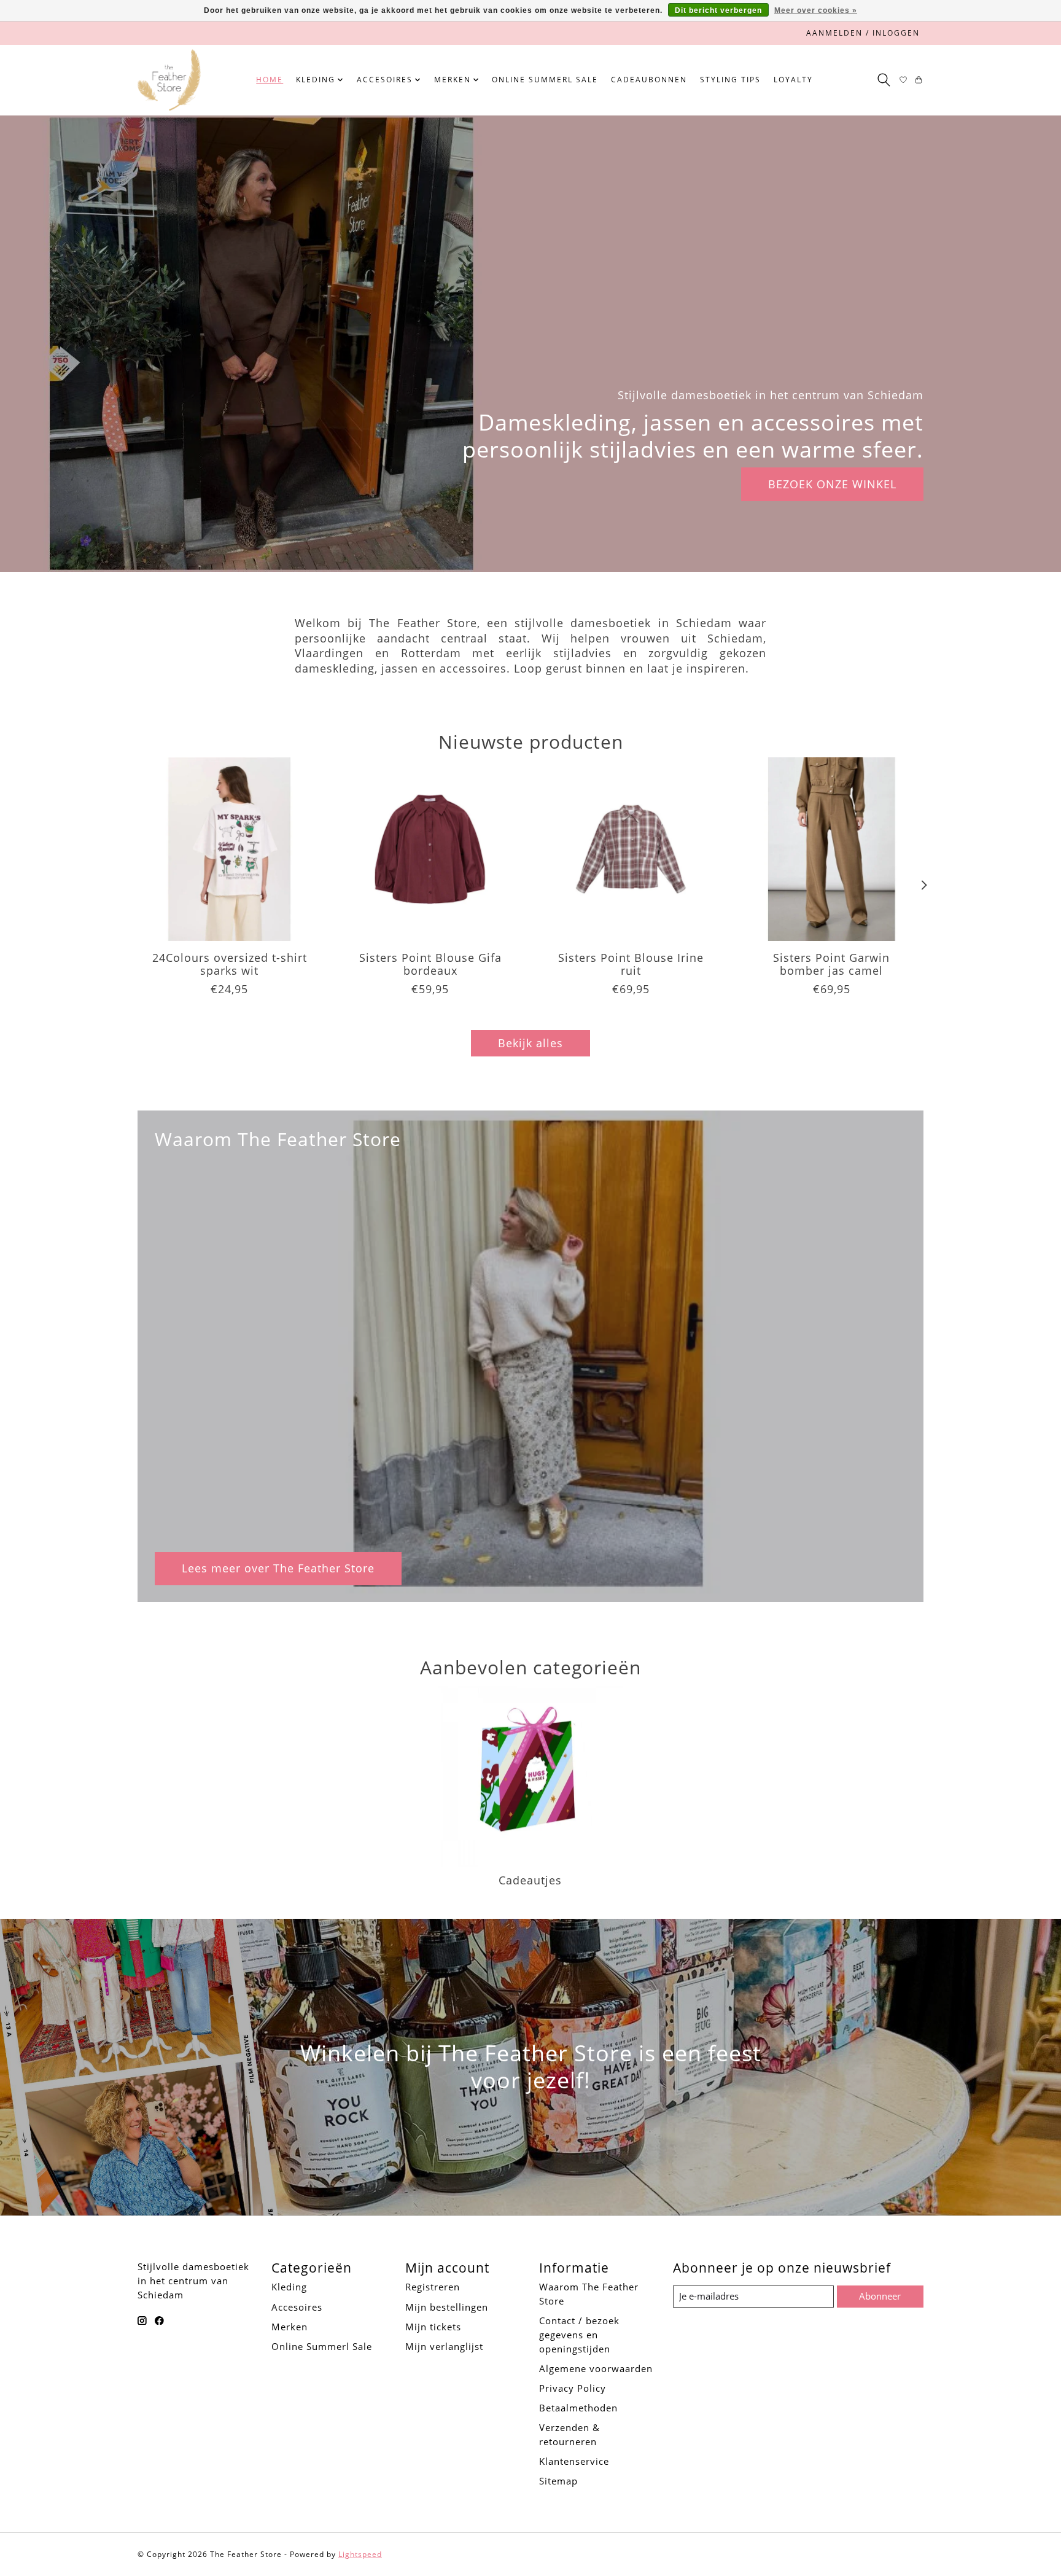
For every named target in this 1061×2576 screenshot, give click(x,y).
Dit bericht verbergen (718, 10)
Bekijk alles (530, 1043)
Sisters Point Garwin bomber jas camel (831, 964)
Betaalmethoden (578, 2408)
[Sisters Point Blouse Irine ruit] (631, 849)
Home (270, 80)
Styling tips (730, 80)
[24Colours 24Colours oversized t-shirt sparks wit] (229, 849)
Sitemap (558, 2481)
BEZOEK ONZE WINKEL (832, 484)
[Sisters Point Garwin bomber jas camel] (832, 849)
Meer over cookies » (816, 10)
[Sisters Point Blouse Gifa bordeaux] (430, 849)
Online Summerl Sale (545, 80)
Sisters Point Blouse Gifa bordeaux (430, 964)
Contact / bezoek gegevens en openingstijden (579, 2335)
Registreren (433, 2287)
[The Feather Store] (169, 80)
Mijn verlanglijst (444, 2346)
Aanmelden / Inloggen (863, 33)
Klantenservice (574, 2461)
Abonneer (880, 2296)
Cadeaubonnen (649, 80)
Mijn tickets (433, 2327)
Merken (290, 2327)
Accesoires (297, 2307)
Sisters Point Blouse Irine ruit (631, 964)
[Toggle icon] (883, 80)
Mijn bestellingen (447, 2307)
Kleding (289, 2287)
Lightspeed (360, 2554)
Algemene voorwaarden (596, 2368)
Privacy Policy (573, 2388)
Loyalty (793, 80)
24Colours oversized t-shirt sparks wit (230, 964)
